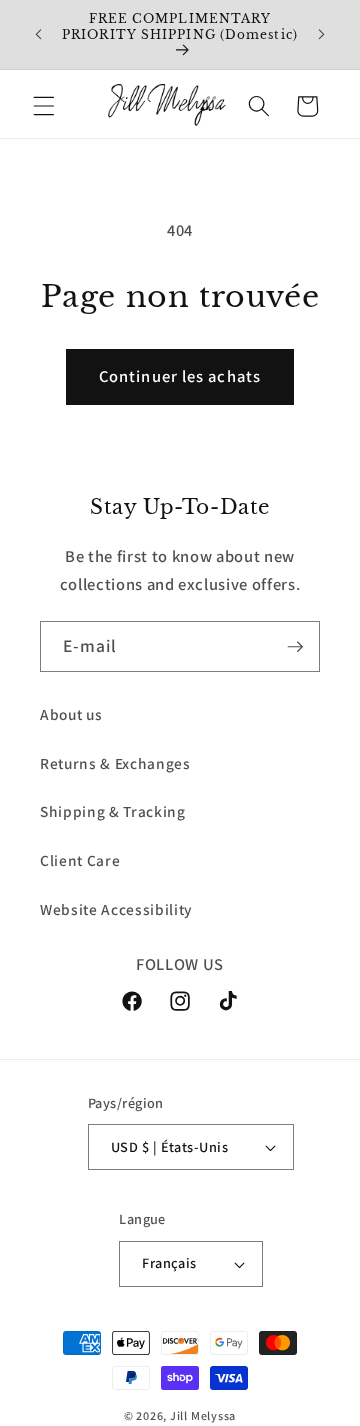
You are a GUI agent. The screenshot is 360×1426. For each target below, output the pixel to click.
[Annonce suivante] (322, 34)
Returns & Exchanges (115, 763)
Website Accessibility (116, 909)
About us (71, 714)
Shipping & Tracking (113, 811)
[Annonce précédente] (39, 34)
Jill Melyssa (203, 1415)
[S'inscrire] (295, 647)
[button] (44, 106)
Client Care (80, 860)
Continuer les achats (180, 376)
